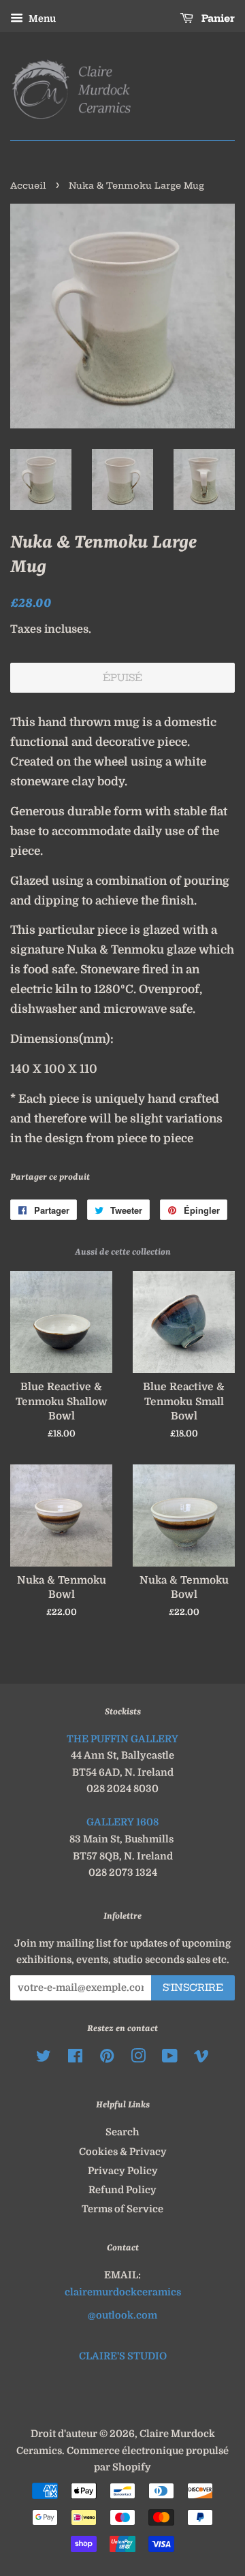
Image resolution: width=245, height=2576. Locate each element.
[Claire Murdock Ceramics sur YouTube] (170, 2058)
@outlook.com (122, 2315)
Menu (41, 18)
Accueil (28, 185)
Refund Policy (122, 2190)
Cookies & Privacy (123, 2152)
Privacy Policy (123, 2171)
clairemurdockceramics (123, 2292)
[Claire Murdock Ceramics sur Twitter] (44, 2058)
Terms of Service (122, 2209)
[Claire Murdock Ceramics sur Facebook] (75, 2058)
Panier (217, 18)
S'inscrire (193, 1988)
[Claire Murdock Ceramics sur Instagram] (138, 2058)
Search (122, 2132)
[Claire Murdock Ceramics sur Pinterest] (107, 2058)
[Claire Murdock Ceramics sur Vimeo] (201, 2058)
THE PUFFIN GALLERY (122, 1739)
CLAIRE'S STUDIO (123, 2356)
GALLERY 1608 (122, 1822)
